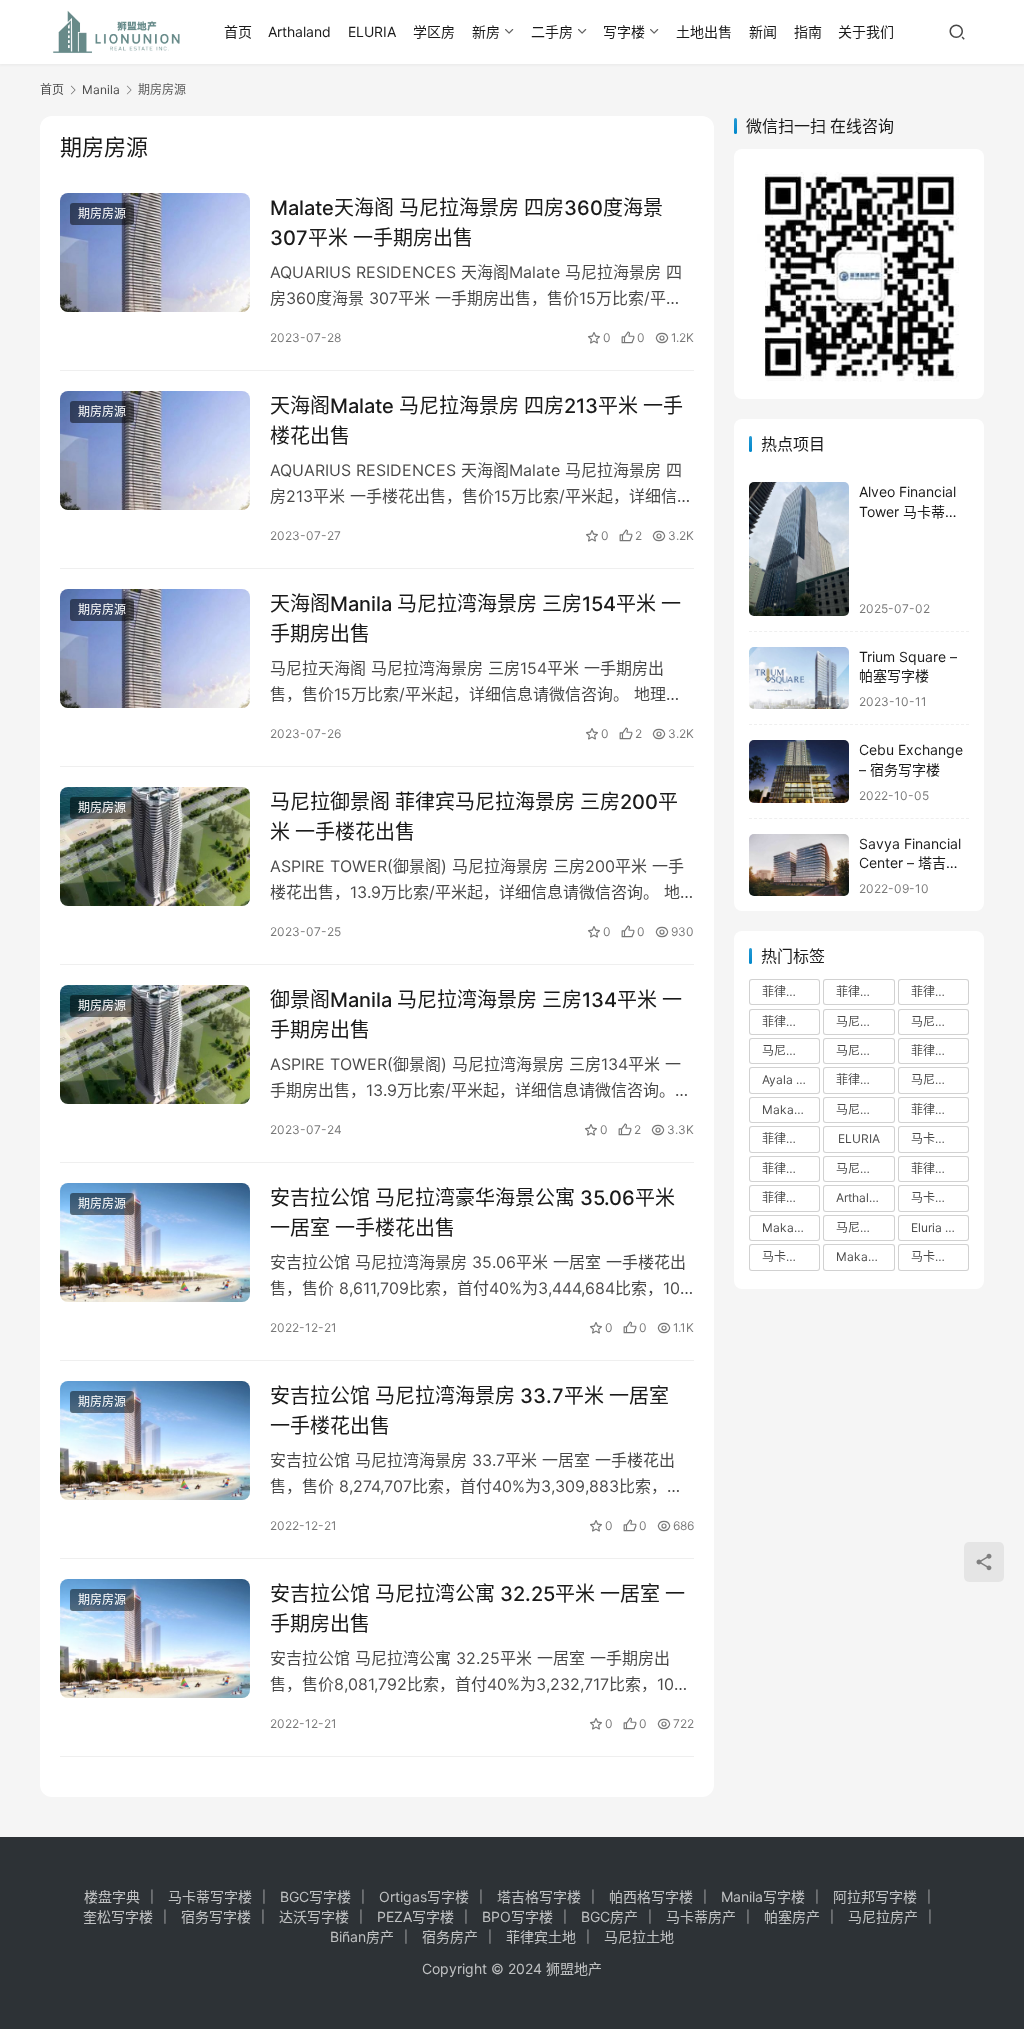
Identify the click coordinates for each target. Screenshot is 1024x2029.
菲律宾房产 (791, 991)
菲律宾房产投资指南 (940, 1109)
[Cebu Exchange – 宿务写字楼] (799, 771)
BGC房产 (609, 1916)
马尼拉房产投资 (865, 1050)
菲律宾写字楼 (940, 991)
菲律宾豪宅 (791, 1197)
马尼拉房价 (940, 1079)
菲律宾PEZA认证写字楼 (791, 1168)
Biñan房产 (362, 1936)
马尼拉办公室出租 (865, 1109)
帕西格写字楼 (651, 1896)
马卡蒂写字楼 (940, 1256)
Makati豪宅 (865, 1256)
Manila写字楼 (763, 1896)
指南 (808, 31)
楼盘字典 (112, 1896)
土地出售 (704, 31)
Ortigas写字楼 (424, 1896)
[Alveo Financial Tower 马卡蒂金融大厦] (799, 548)
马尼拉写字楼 (791, 1050)
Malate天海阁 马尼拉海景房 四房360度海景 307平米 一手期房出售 (466, 222)
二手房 (552, 31)
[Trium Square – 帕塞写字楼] (799, 678)
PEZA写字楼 (415, 1916)
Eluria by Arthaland (940, 1227)
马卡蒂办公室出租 (940, 1197)
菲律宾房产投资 (865, 991)
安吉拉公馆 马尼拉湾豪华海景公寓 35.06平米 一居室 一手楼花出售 (472, 1212)
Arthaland (299, 31)
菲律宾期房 (940, 1168)
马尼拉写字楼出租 (940, 1021)
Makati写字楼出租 (791, 1109)
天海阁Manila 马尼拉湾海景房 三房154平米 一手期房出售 (475, 618)
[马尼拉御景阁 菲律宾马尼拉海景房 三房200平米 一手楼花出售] (155, 846)
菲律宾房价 (940, 1050)
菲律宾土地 (541, 1936)
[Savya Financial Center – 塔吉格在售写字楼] (799, 865)
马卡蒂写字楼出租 (940, 1138)
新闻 (763, 31)
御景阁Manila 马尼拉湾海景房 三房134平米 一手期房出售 (476, 1014)
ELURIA (372, 31)
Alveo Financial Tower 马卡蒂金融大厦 (909, 511)
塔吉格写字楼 (539, 1896)
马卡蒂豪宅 (791, 1256)
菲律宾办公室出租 (865, 1079)
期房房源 (102, 213)
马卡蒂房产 (701, 1916)
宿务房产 (450, 1936)
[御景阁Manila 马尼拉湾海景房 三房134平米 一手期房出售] (155, 1044)
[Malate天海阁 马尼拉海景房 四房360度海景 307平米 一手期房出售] (155, 252)
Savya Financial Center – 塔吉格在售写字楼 (910, 863)
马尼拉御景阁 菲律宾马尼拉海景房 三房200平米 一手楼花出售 (474, 816)
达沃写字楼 (314, 1916)
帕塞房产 (792, 1916)
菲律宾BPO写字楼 (791, 1138)
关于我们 (866, 31)
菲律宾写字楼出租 (791, 1021)
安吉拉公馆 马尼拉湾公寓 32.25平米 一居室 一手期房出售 (477, 1608)
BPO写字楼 (517, 1916)
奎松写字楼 (118, 1916)
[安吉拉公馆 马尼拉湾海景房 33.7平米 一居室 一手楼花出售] (155, 1440)
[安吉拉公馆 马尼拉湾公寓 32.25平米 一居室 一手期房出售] (155, 1638)
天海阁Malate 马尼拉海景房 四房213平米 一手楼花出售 (476, 420)
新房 (486, 31)
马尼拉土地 (639, 1936)
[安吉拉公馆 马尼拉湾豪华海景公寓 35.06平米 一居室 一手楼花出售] (155, 1242)
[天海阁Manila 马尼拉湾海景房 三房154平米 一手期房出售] (155, 648)
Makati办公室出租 (791, 1227)
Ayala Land (791, 1079)
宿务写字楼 (216, 1916)
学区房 (434, 31)
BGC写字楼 (315, 1896)
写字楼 (624, 31)
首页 (238, 31)
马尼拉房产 (865, 1021)
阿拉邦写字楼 (875, 1896)
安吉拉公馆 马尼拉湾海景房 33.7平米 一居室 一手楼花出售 (469, 1410)
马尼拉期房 (865, 1227)
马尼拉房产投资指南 (865, 1168)
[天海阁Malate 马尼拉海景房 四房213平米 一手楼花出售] (155, 450)
